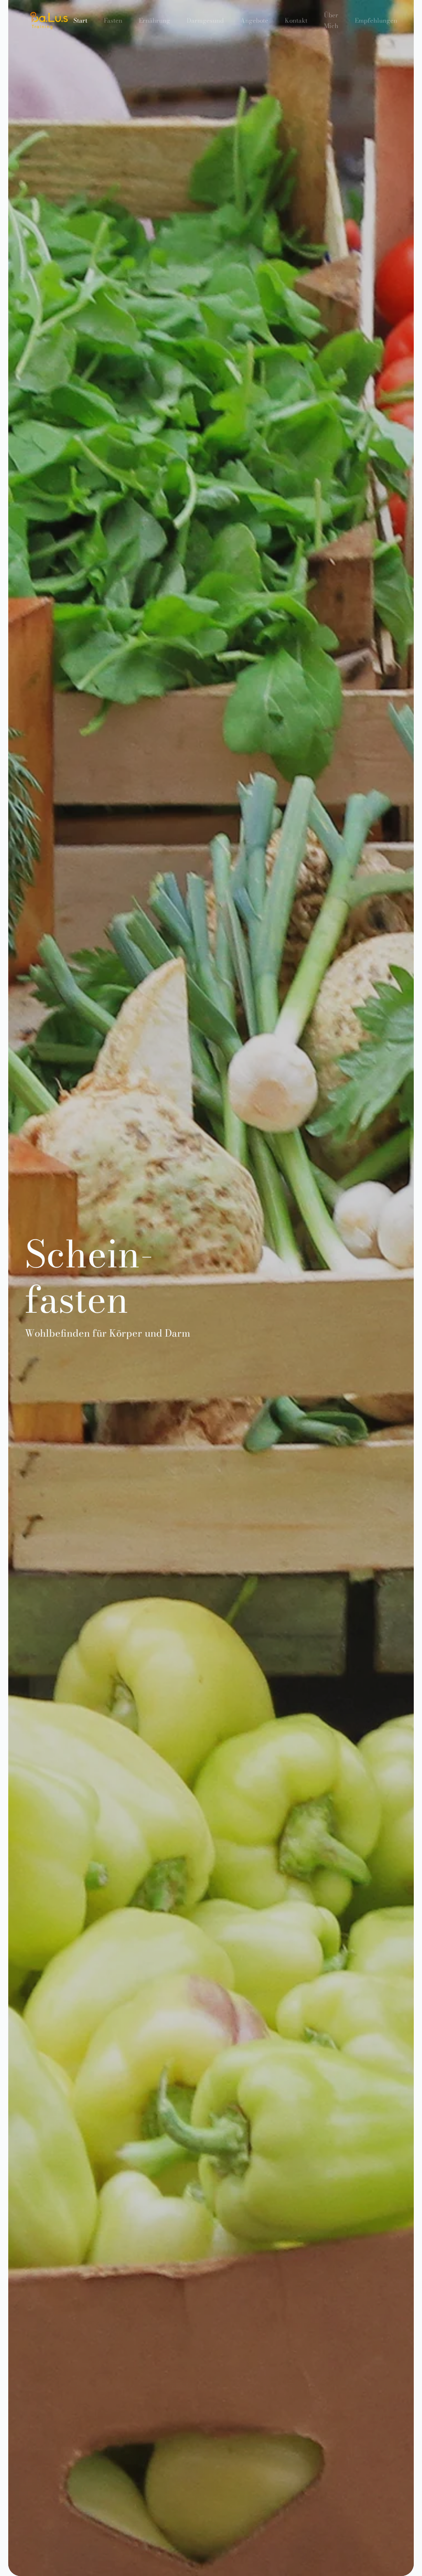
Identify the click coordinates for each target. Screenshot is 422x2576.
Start (80, 20)
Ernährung (155, 20)
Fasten (113, 20)
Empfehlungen (376, 20)
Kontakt (296, 20)
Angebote (254, 20)
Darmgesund (205, 20)
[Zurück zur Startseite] (49, 21)
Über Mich (331, 20)
